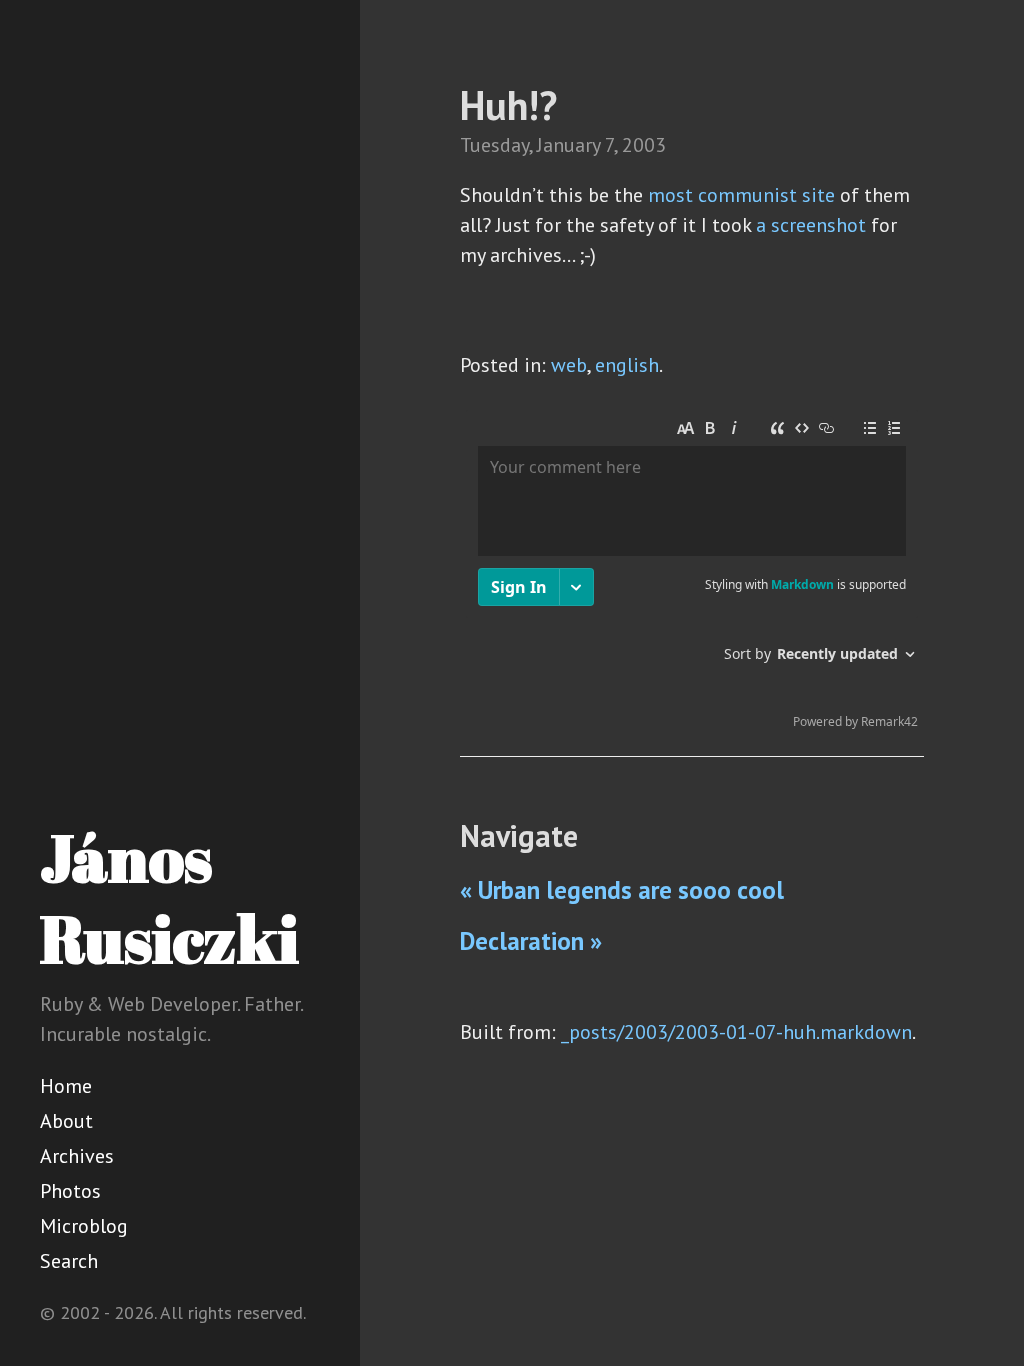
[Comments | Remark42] (692, 574)
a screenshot (811, 225)
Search (69, 1261)
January (568, 145)
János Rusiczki (169, 897)
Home (66, 1086)
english (627, 365)
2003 (644, 145)
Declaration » (531, 941)
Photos (70, 1191)
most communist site (741, 195)
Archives (77, 1156)
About (66, 1121)
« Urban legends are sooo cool (622, 890)
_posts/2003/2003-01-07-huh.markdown (736, 1032)
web (569, 365)
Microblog (84, 1226)
